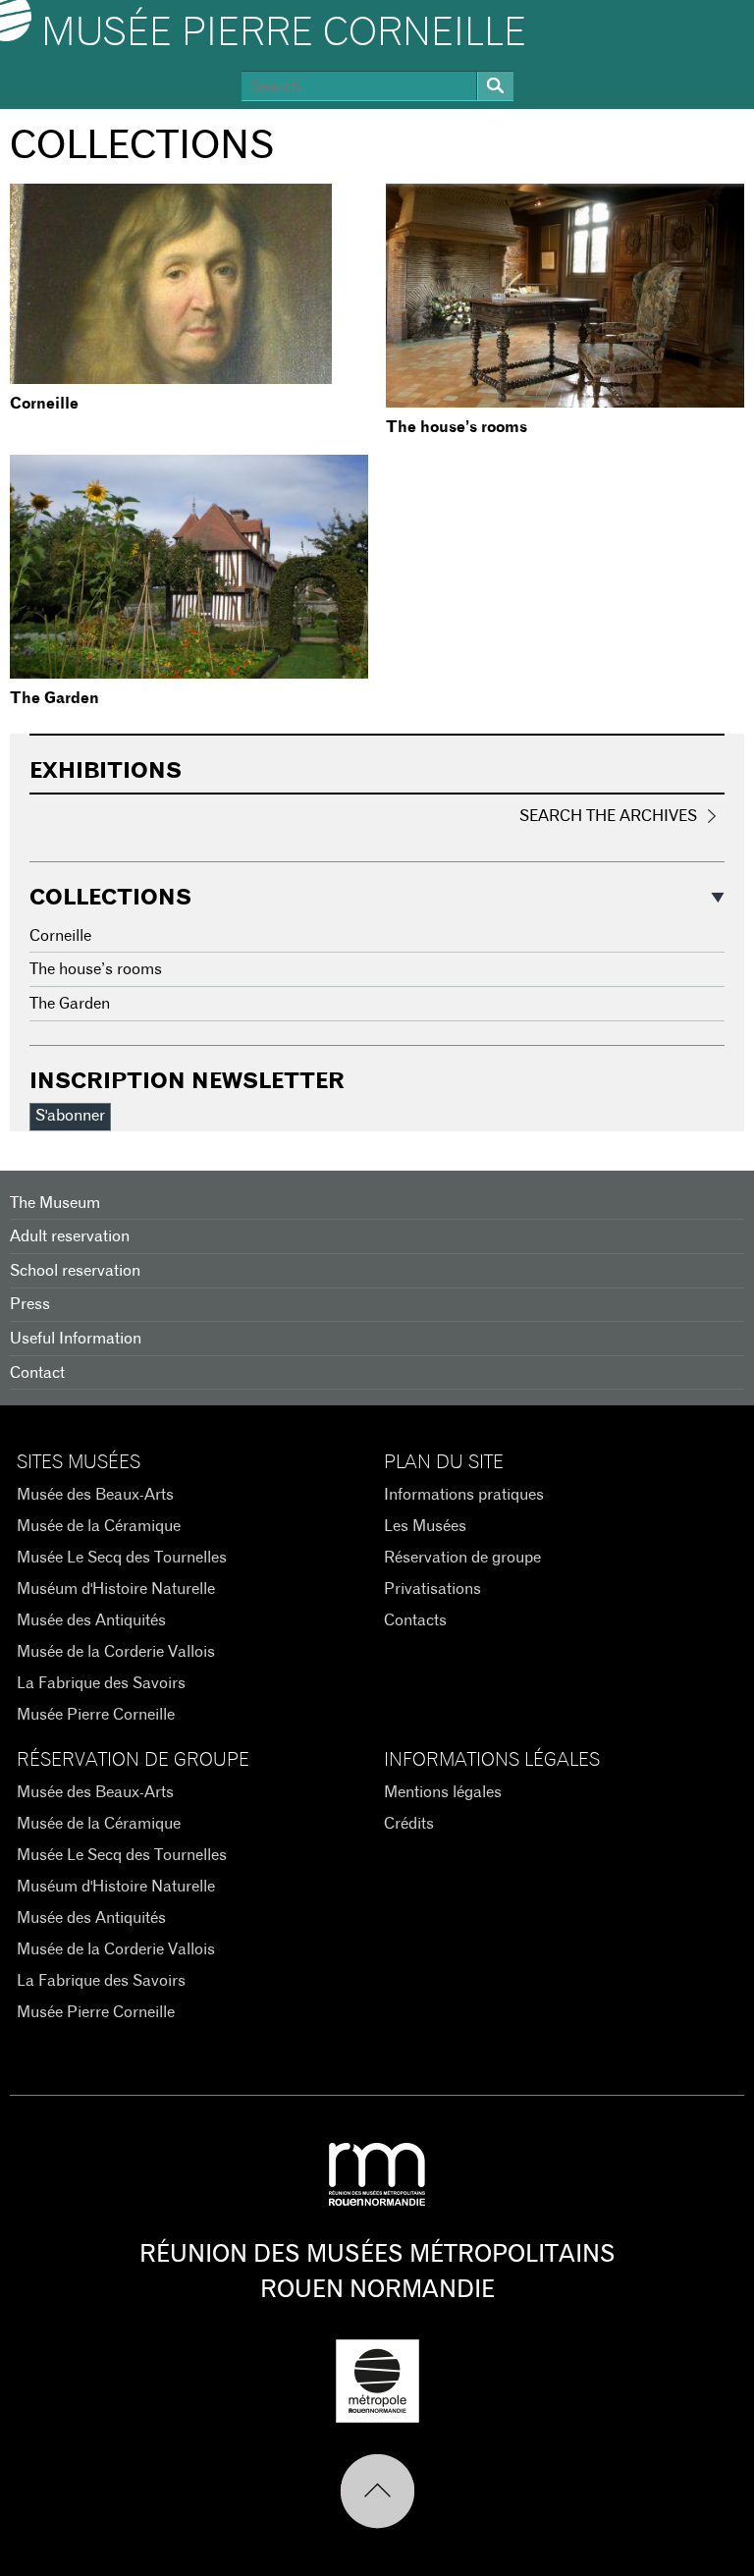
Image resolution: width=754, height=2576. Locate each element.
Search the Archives (608, 816)
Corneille (44, 404)
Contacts (415, 1620)
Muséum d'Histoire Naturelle (116, 1589)
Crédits (409, 1824)
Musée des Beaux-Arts (95, 1495)
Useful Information (76, 1339)
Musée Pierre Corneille (284, 33)
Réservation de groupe (462, 1558)
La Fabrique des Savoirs (101, 1683)
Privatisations (432, 1589)
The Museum (55, 1203)
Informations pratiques (464, 1495)
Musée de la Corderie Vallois (116, 1652)
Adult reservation (70, 1236)
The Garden (54, 698)
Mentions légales (443, 1792)
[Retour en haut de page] (377, 2492)
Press (30, 1304)
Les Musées (425, 1526)
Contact (37, 1373)
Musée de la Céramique (99, 1526)
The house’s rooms (457, 427)
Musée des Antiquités (91, 1620)
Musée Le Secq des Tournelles (122, 1558)
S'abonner (70, 1116)
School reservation (75, 1271)
